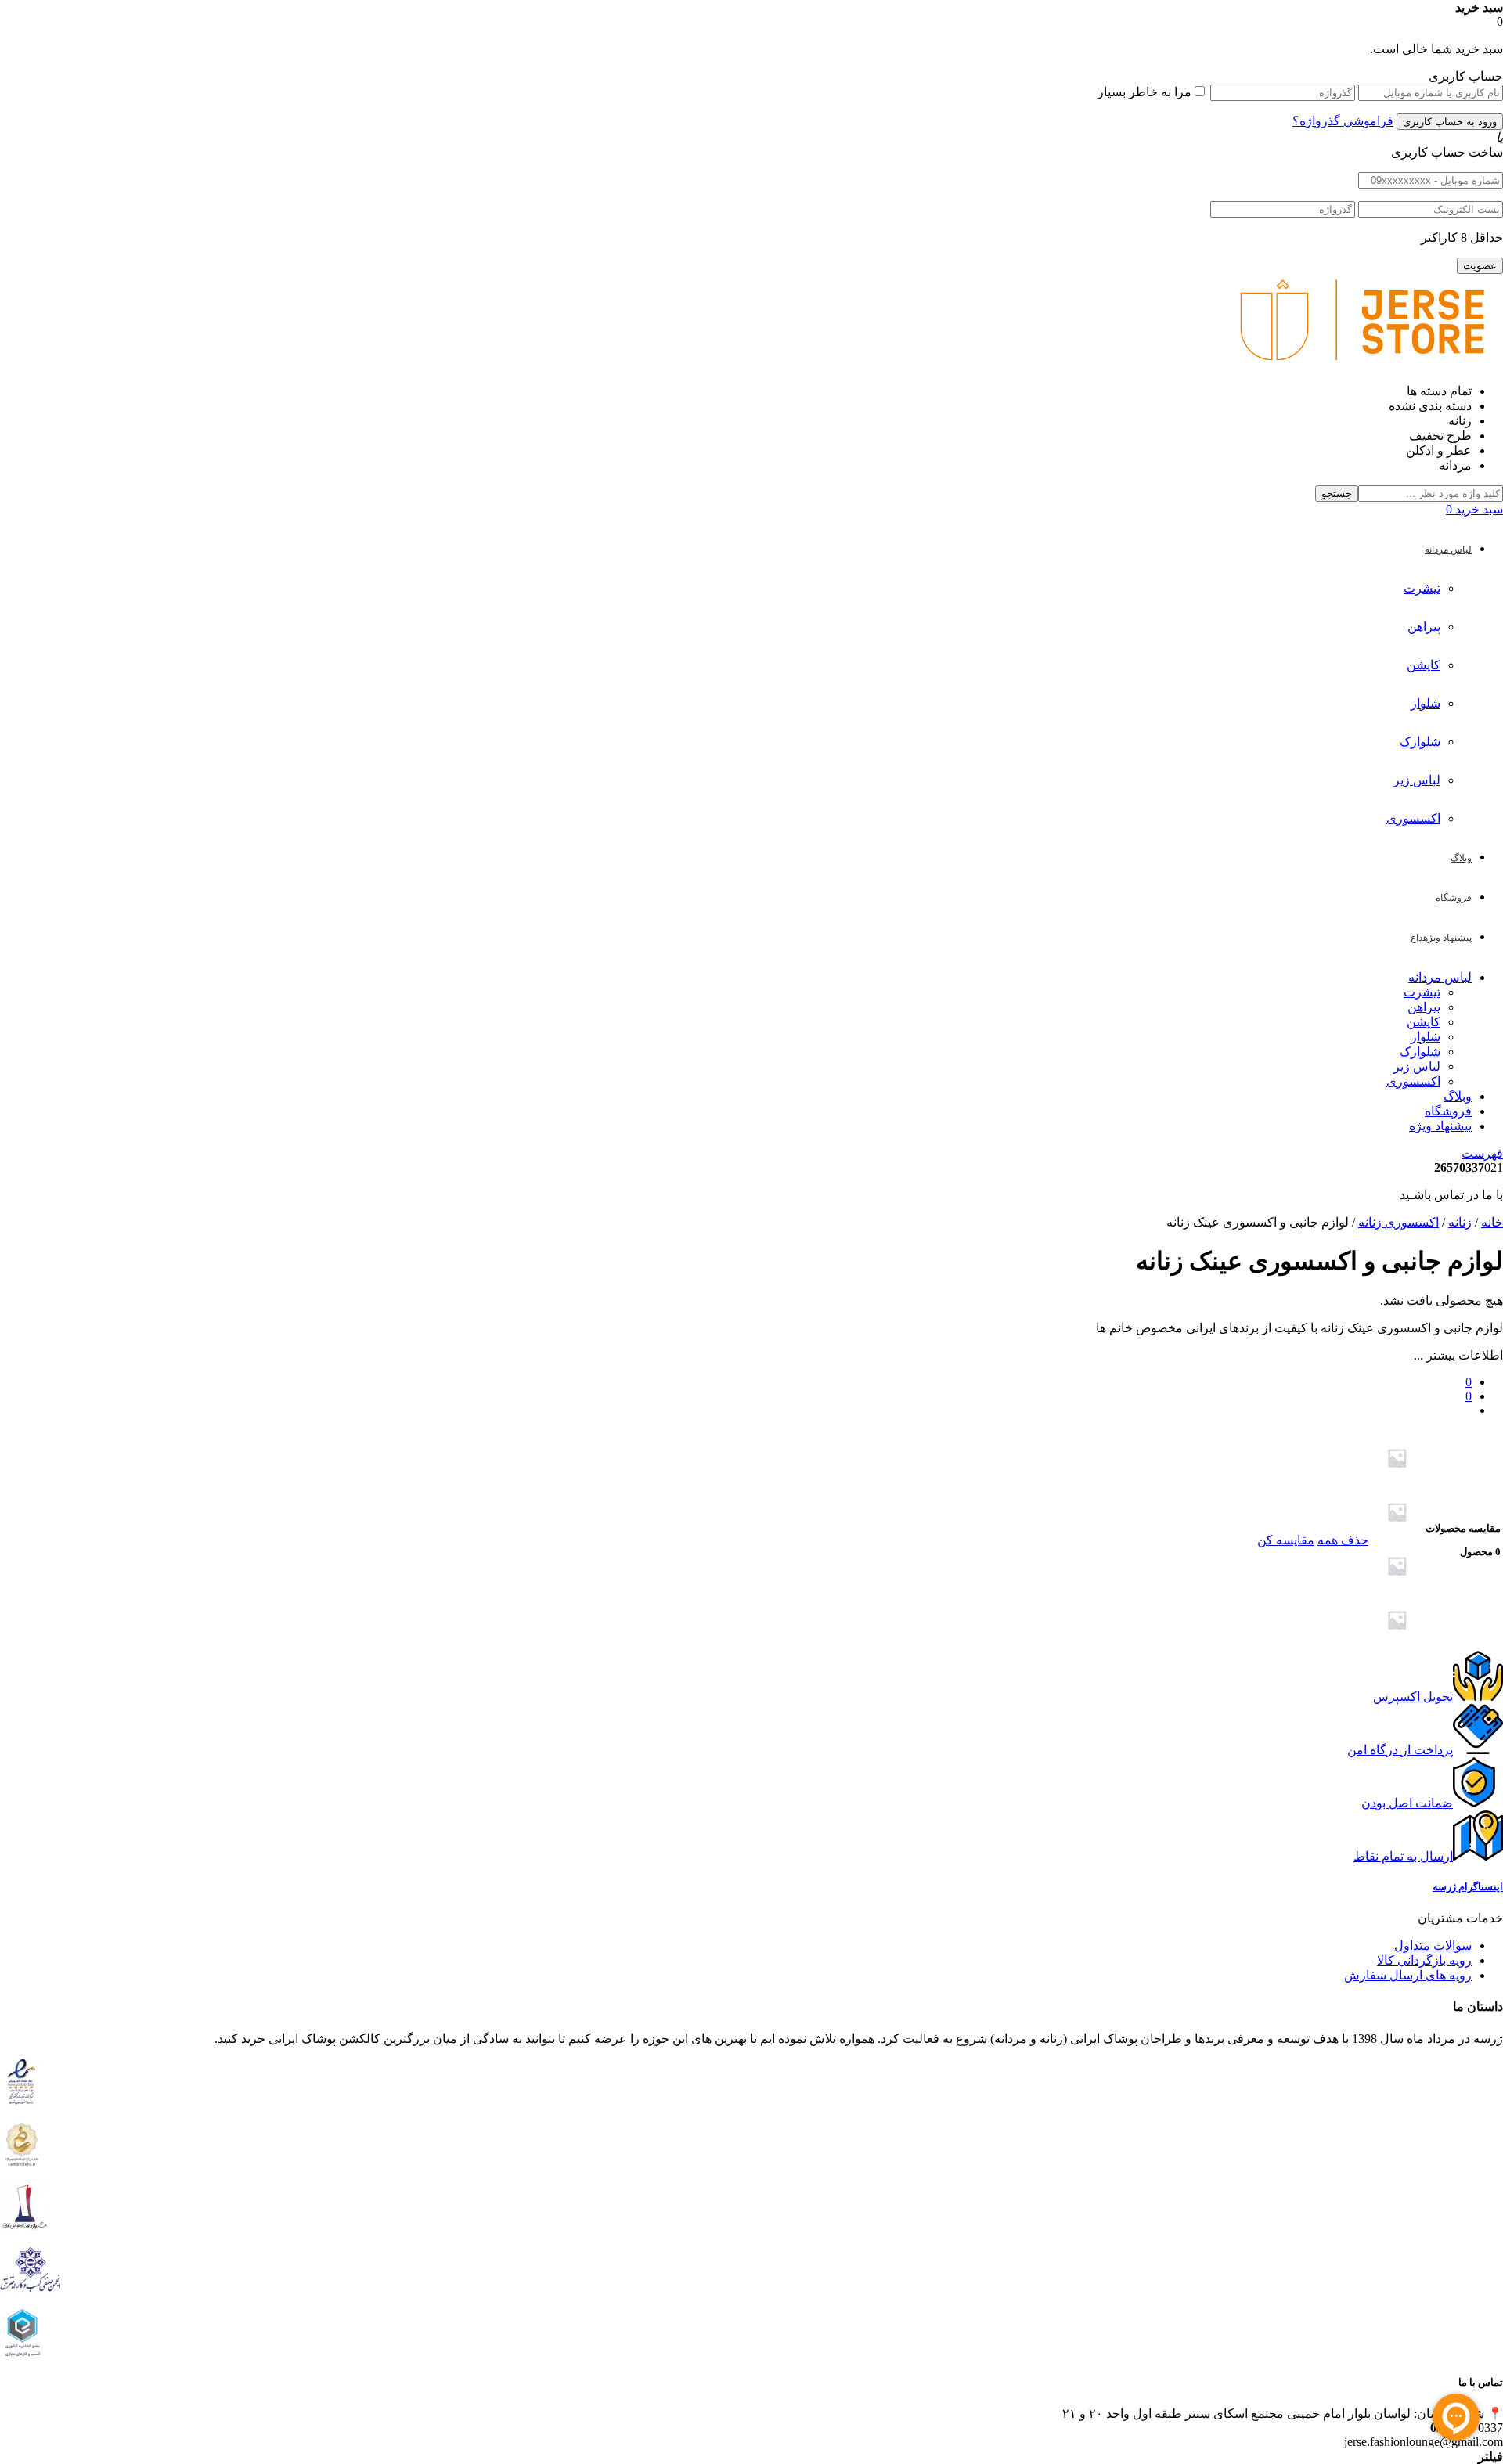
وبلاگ (1458, 1096)
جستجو (1337, 494)
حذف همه (1343, 1540)
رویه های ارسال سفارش (1408, 1975)
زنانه (1460, 1222)
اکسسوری (1413, 818)
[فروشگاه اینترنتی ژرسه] (1362, 364)
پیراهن (1424, 627)
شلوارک (1420, 742)
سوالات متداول (1433, 1945)
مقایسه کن (1286, 1540)
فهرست (1482, 1153)
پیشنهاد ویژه (1440, 1126)
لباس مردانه (1440, 977)
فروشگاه (1448, 1111)
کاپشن (1424, 665)
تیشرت (1422, 588)
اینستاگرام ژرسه (1468, 1887)
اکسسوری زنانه (1398, 1222)
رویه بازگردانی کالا (1424, 1960)
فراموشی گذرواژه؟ (1343, 121)
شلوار (1426, 703)
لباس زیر (1417, 780)
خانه (1492, 1222)
